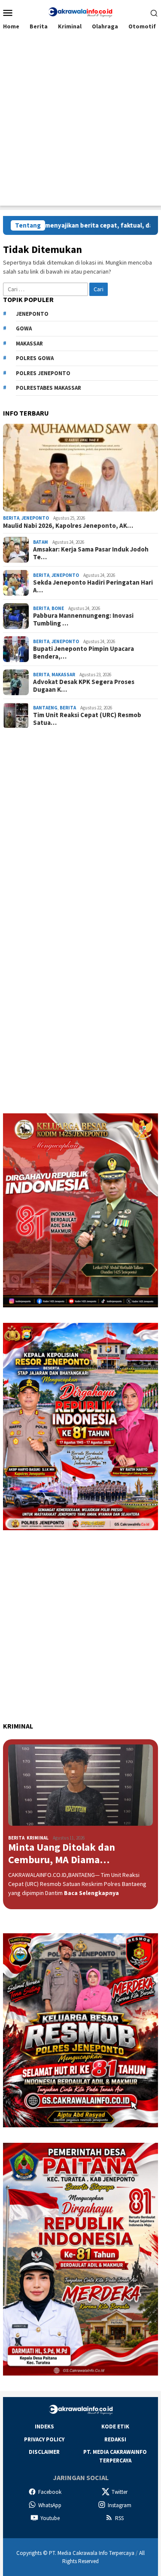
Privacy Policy (44, 2439)
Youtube (50, 2518)
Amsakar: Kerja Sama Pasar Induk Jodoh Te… (91, 553)
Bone (58, 608)
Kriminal (38, 1838)
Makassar (29, 344)
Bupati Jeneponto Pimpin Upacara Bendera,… (84, 653)
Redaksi (115, 2439)
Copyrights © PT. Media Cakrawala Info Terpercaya (75, 2553)
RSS (119, 2518)
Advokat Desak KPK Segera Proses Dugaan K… (84, 686)
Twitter (120, 2492)
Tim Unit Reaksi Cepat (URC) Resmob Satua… (87, 719)
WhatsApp (50, 2505)
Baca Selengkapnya (91, 1893)
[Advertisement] (80, 125)
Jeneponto (32, 314)
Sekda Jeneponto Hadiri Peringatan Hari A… (93, 586)
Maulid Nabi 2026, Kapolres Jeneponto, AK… (68, 526)
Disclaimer (44, 2452)
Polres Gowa (35, 358)
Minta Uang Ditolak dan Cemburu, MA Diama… (62, 1854)
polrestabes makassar (49, 388)
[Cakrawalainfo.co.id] (80, 12)
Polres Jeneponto (43, 373)
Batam (41, 542)
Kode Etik (115, 2427)
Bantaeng (45, 708)
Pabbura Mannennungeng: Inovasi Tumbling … (83, 619)
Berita (11, 518)
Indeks (44, 2427)
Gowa (24, 328)
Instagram (120, 2505)
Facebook (50, 2492)
